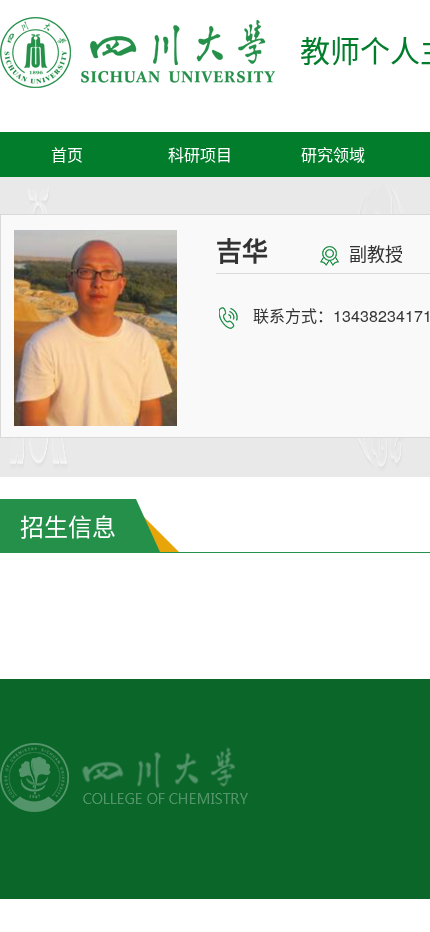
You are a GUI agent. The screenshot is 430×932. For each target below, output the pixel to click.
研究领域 (333, 154)
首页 (67, 154)
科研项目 (200, 154)
